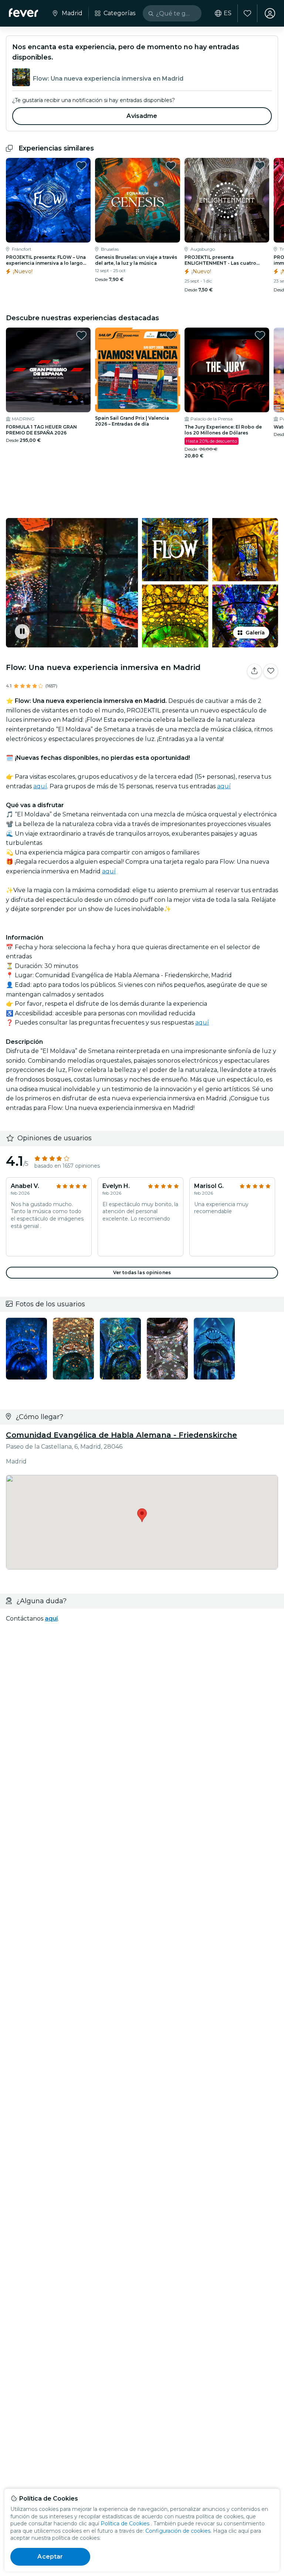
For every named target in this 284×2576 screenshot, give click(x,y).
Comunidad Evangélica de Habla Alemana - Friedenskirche (121, 1435)
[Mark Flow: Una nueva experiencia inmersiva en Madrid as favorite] (271, 671)
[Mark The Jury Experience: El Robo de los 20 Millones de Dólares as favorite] (260, 335)
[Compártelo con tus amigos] (254, 671)
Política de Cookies (125, 2523)
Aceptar (50, 2557)
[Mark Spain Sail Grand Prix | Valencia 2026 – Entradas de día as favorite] (171, 335)
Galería (255, 633)
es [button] (228, 13)
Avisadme (142, 116)
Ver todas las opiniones (142, 1272)
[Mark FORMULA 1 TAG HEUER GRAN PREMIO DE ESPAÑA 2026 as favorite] (81, 335)
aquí (40, 786)
